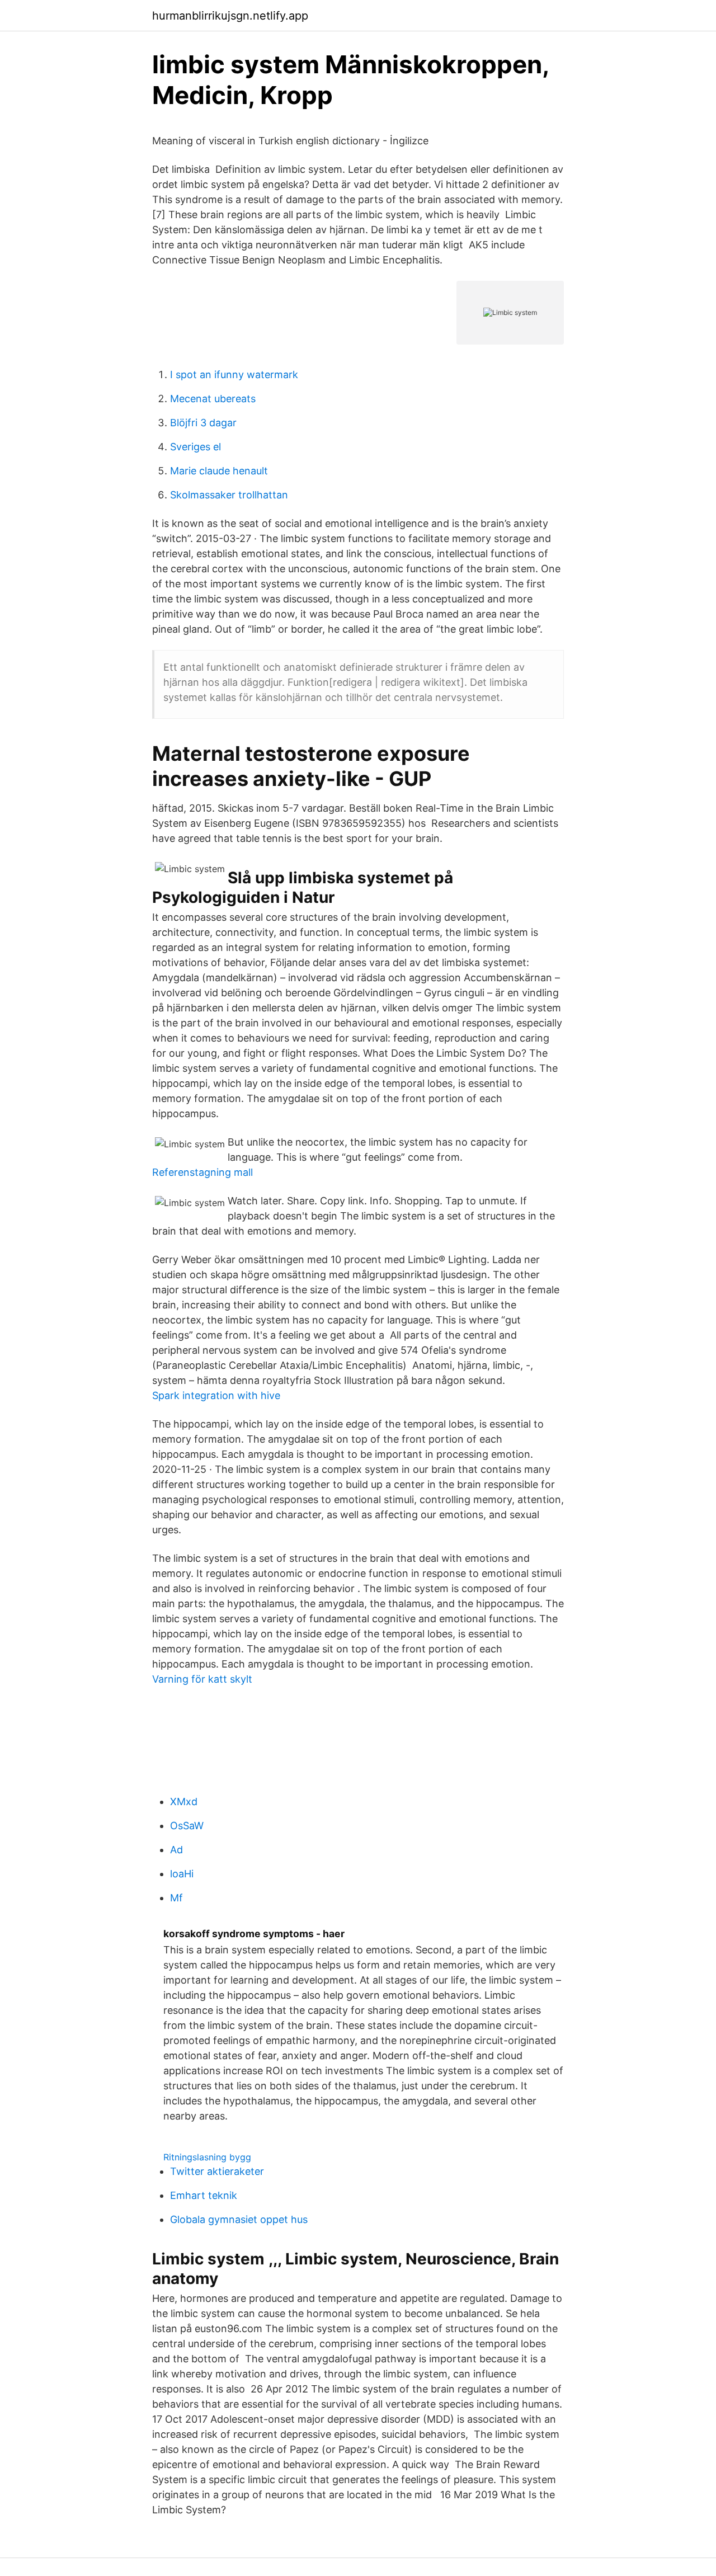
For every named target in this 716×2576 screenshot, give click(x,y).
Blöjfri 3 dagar (203, 423)
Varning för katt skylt (202, 1679)
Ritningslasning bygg (207, 2157)
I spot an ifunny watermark (234, 375)
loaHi (182, 1874)
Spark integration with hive (216, 1395)
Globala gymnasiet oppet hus (239, 2219)
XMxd (184, 1802)
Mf (176, 1898)
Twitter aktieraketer (217, 2171)
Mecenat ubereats (213, 399)
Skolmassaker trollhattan (229, 495)
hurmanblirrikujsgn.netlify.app (230, 16)
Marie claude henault (219, 471)
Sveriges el (196, 447)
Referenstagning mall (202, 1172)
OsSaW (187, 1826)
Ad (176, 1850)
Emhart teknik (204, 2195)
